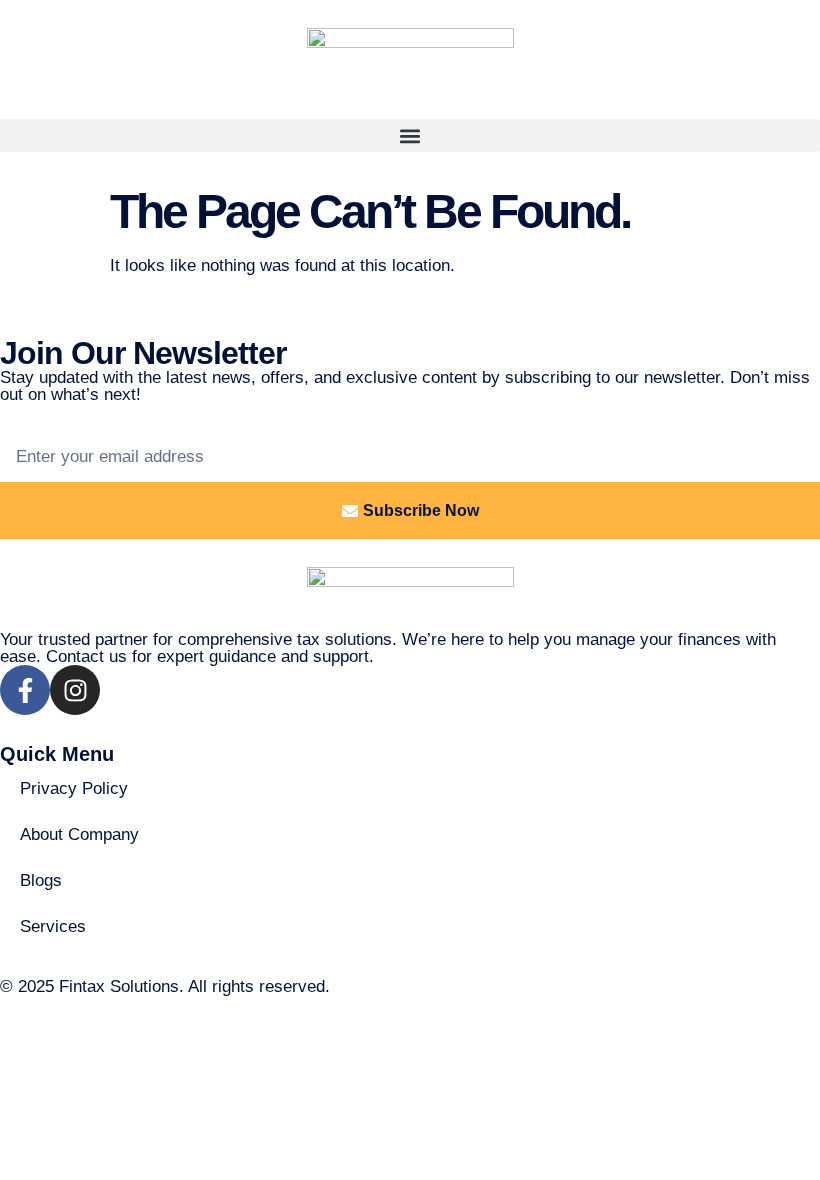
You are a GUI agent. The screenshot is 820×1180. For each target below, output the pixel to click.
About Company (79, 834)
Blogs (41, 880)
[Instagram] (75, 690)
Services (53, 926)
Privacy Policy (74, 788)
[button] (410, 135)
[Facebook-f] (25, 690)
